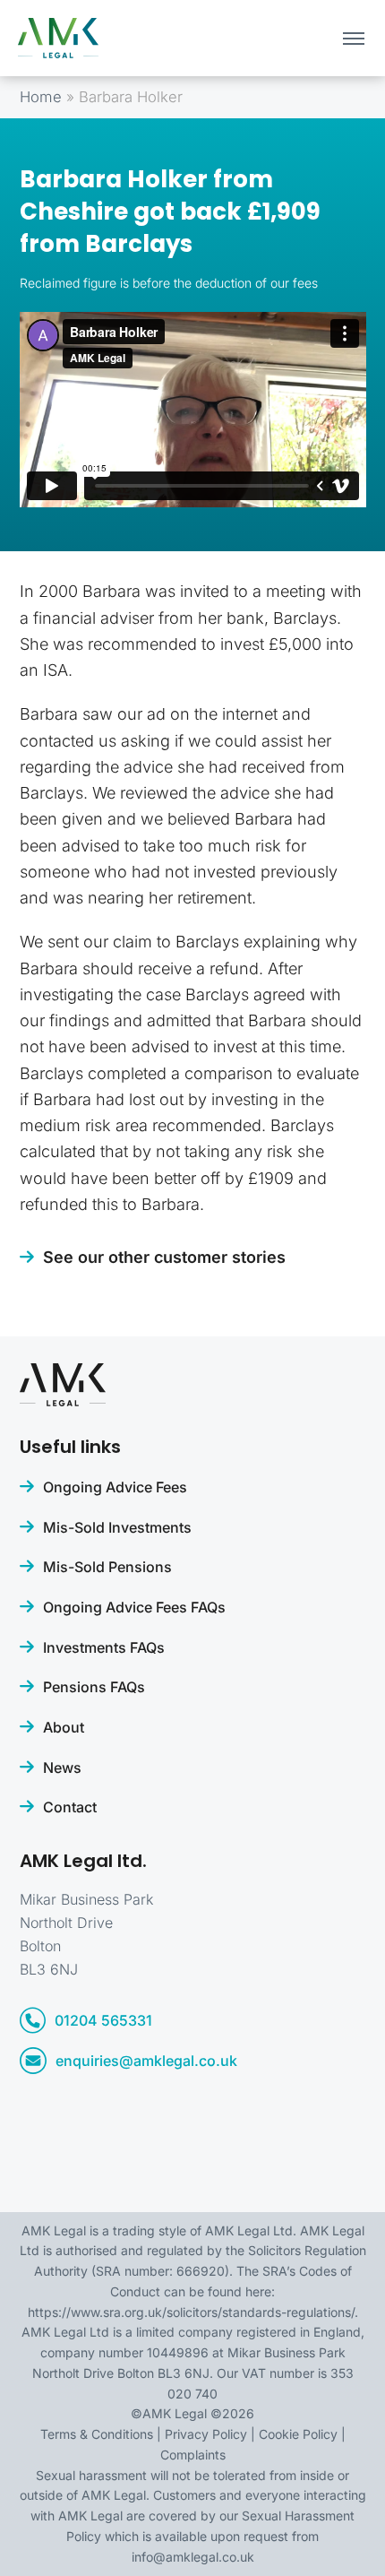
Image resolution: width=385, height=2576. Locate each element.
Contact (70, 1807)
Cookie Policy (298, 2434)
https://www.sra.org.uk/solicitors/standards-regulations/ (191, 2312)
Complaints (193, 2455)
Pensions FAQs (94, 1687)
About (64, 1727)
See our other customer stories (164, 1257)
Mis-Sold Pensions (107, 1567)
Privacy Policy (206, 2434)
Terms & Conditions (97, 2434)
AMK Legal (175, 2413)
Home (41, 97)
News (62, 1768)
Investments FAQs (104, 1647)
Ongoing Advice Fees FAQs (134, 1607)
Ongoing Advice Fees (115, 1487)
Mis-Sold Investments (117, 1527)
